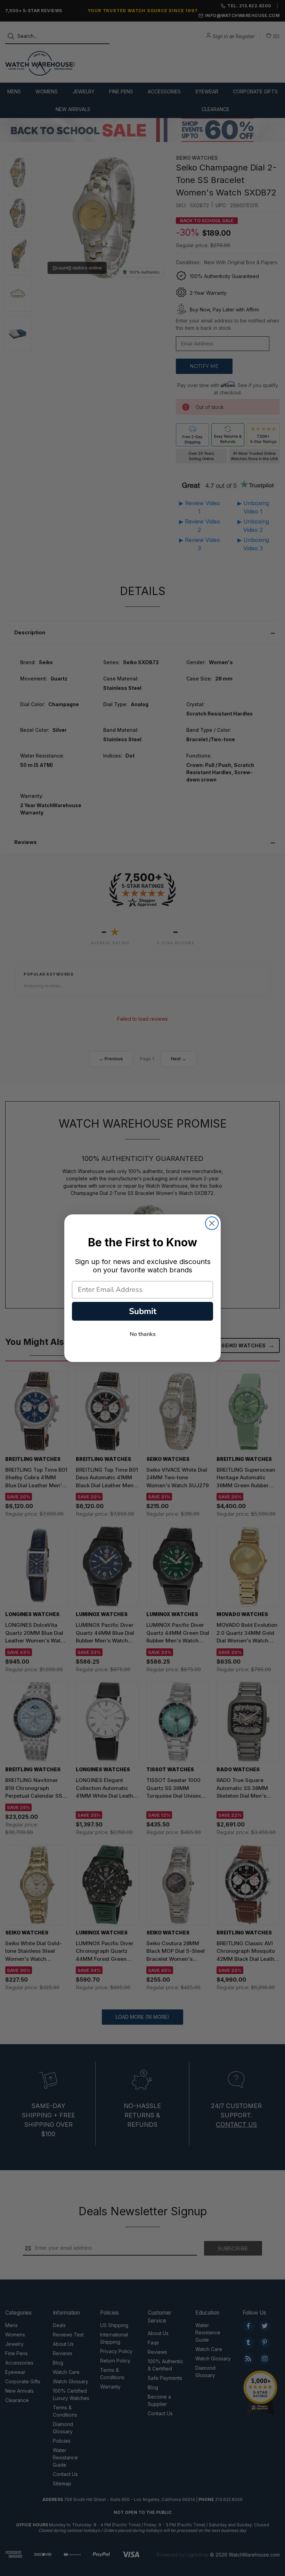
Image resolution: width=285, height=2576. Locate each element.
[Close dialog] (212, 1223)
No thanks (143, 1334)
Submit (143, 1311)
